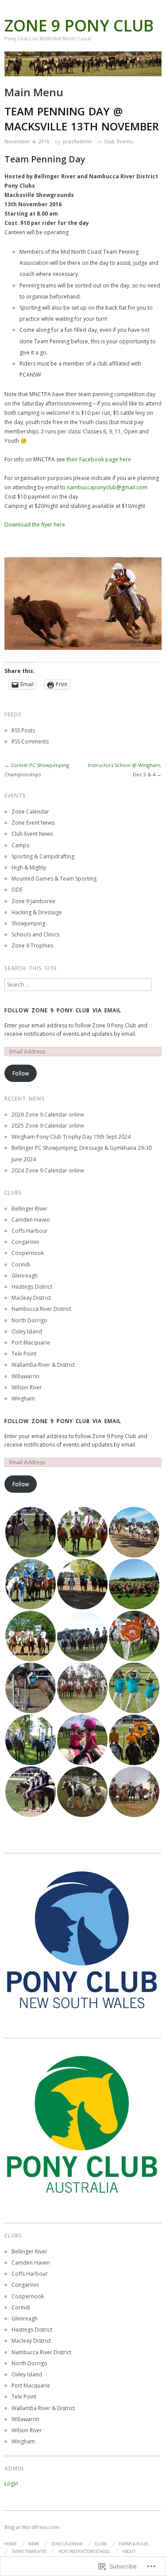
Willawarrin (25, 1376)
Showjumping (28, 923)
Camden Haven (31, 1220)
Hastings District (32, 1287)
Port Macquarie (31, 1343)
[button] (30, 1532)
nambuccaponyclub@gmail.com (107, 487)
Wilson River (27, 1387)
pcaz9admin (77, 141)
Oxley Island (27, 1331)
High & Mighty (29, 867)
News (34, 2544)
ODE (17, 890)
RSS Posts (23, 730)
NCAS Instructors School (84, 2551)
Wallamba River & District (43, 1365)
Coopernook (28, 1253)
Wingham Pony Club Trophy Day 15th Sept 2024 (71, 1137)
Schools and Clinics (35, 934)
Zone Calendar (30, 812)
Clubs (101, 2544)
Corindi (21, 1264)
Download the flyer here (35, 525)
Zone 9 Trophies (32, 946)
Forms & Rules (133, 2544)
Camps (20, 845)
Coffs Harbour (30, 1231)
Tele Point (24, 1354)
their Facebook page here (99, 459)
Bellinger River (29, 1209)
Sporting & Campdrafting (43, 856)
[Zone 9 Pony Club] (83, 68)
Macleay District (31, 1298)
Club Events (118, 141)
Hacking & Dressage (37, 912)
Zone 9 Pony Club (79, 26)
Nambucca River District (41, 1309)
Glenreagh (25, 1276)
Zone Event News (33, 823)
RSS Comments (30, 741)
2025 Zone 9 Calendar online (48, 1126)
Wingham (23, 1398)
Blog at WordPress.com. (33, 2527)
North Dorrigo (29, 1320)
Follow (21, 1073)
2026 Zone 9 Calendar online (48, 1115)
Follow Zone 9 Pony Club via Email (63, 1010)
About (129, 2551)
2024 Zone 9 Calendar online (48, 1170)
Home (10, 2544)
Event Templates (29, 2551)
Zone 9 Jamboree (33, 901)
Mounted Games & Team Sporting (54, 879)
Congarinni (25, 1242)
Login (11, 2484)
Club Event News (32, 834)
